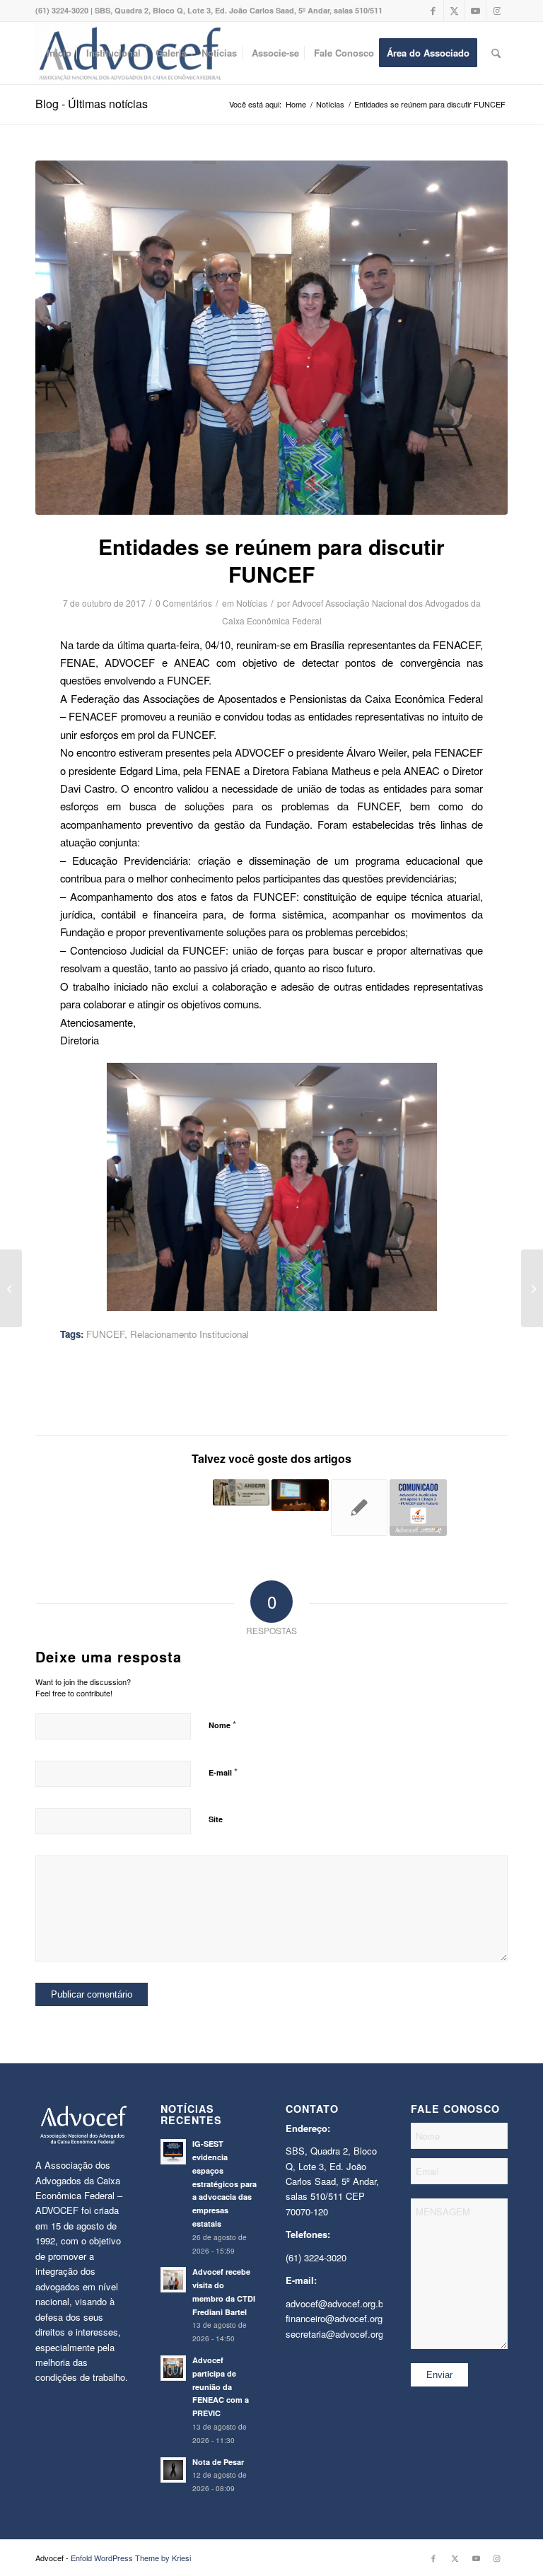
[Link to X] (454, 11)
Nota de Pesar (218, 2462)
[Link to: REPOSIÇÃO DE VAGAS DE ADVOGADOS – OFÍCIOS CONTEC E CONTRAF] (182, 1495)
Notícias (252, 603)
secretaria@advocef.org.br (340, 2334)
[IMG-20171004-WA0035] (271, 338)
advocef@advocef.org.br (336, 2303)
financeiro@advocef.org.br (339, 2318)
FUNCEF (105, 1334)
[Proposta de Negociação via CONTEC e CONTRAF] (11, 1288)
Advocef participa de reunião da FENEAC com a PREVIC (221, 2386)
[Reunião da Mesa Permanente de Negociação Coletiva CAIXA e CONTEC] (532, 1288)
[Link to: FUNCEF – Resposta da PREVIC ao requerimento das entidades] (123, 1508)
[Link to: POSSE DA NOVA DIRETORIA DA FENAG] (64, 1498)
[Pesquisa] (496, 53)
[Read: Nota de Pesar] (173, 2470)
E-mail (223, 1772)
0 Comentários (184, 603)
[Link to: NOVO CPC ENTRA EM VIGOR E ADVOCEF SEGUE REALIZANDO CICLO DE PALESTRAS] (360, 1508)
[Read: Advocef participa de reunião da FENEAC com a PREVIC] (173, 2368)
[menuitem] (59, 53)
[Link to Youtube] (475, 11)
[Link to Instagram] (497, 11)
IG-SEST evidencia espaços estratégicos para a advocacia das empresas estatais (224, 2184)
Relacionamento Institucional (189, 1334)
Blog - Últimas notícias (92, 104)
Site (216, 1819)
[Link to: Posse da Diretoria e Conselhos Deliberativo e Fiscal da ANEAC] (300, 1495)
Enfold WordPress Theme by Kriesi (131, 2558)
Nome (222, 1724)
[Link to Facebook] (433, 11)
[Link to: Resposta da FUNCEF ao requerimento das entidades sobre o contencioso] (478, 1508)
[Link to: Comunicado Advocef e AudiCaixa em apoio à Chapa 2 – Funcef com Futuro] (418, 1508)
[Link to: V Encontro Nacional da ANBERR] (241, 1492)
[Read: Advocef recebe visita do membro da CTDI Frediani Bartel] (173, 2280)
